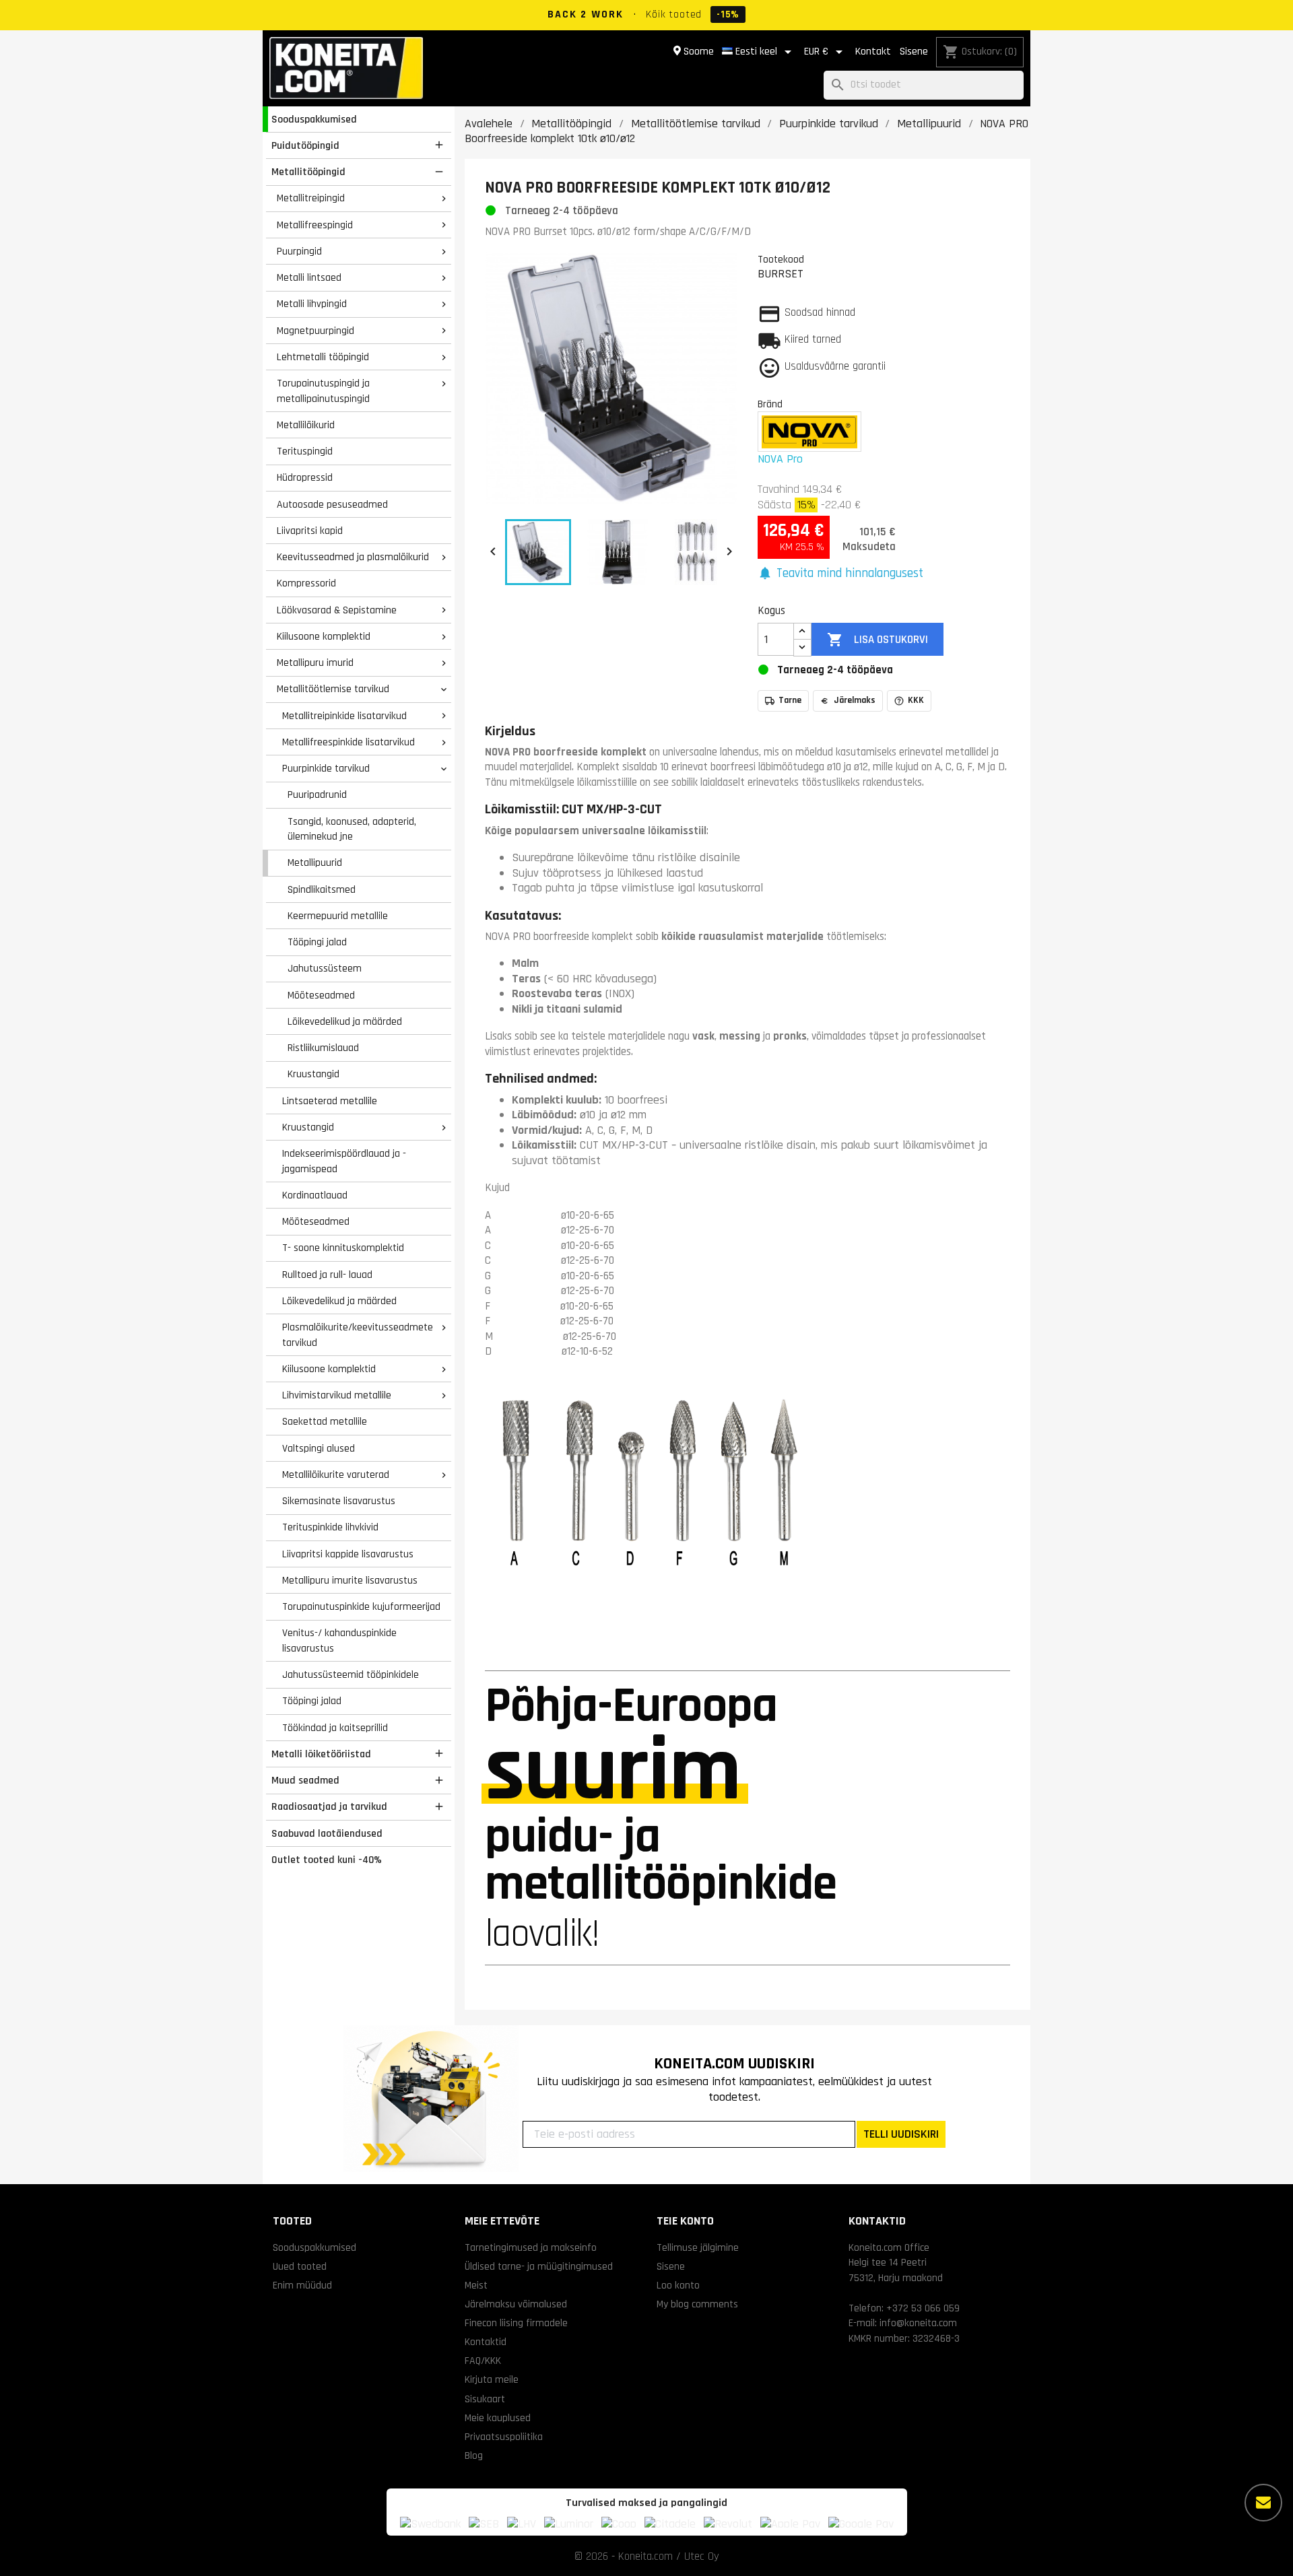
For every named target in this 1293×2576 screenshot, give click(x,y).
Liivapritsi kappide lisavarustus (348, 1554)
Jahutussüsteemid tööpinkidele (351, 1674)
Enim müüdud (302, 2285)
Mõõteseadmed (321, 995)
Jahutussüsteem (325, 968)
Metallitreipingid (311, 198)
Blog (474, 2455)
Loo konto (678, 2285)
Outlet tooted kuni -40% (327, 1860)
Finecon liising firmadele (516, 2323)
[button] (840, 574)
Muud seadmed (305, 1780)
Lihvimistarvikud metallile (337, 1395)
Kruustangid (313, 1074)
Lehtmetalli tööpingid (323, 357)
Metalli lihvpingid (312, 304)
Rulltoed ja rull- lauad (327, 1275)
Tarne (790, 700)
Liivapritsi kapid (310, 531)
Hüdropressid (305, 477)
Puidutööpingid (305, 145)
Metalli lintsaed (309, 277)
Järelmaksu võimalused (516, 2304)
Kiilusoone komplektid (324, 636)
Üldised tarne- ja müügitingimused (539, 2266)
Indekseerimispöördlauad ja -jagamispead (344, 1161)
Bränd (770, 404)
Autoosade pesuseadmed (332, 504)
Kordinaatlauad (315, 1195)
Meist (476, 2285)
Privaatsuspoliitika (504, 2437)
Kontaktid (486, 2342)
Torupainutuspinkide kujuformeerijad (361, 1606)
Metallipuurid (315, 862)
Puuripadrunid (317, 794)
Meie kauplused (498, 2418)
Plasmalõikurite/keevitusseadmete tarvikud (358, 1335)
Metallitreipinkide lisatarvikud (344, 716)
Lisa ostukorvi (877, 640)
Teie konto (685, 2221)
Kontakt (873, 52)
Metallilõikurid (306, 425)
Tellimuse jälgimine (698, 2247)
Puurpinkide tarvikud (326, 768)
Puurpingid (299, 251)
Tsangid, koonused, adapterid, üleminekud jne (352, 829)
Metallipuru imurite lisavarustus (350, 1580)
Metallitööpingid (308, 172)
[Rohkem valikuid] (1263, 2503)
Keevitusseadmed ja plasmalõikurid (353, 557)
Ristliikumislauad (323, 1048)
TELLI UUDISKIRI (901, 2134)
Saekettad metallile (325, 1421)
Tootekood (781, 259)
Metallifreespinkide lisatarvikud (349, 742)
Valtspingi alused (319, 1448)
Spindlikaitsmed (322, 889)
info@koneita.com (918, 2323)
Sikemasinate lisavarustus (339, 1501)
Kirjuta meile (492, 2379)
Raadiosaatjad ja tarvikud (329, 1806)
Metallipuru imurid (315, 663)
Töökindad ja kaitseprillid (335, 1728)
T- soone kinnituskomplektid (343, 1248)
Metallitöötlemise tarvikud (333, 689)
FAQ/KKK (483, 2361)
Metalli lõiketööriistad (321, 1754)
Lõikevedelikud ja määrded (345, 1021)
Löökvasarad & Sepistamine (337, 610)
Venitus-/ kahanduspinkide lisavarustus (339, 1640)
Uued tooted (300, 2266)
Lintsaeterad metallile (330, 1101)
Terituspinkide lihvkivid (330, 1527)
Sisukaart (485, 2399)
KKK (916, 700)
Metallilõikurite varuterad (336, 1475)
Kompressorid (306, 583)
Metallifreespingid (315, 225)
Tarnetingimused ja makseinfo (531, 2247)
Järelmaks (855, 700)
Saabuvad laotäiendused (327, 1833)
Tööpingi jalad (317, 942)
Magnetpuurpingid (316, 331)
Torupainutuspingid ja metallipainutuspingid (323, 391)
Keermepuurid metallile (338, 916)
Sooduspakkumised (314, 119)
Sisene (914, 52)
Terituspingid (305, 451)
